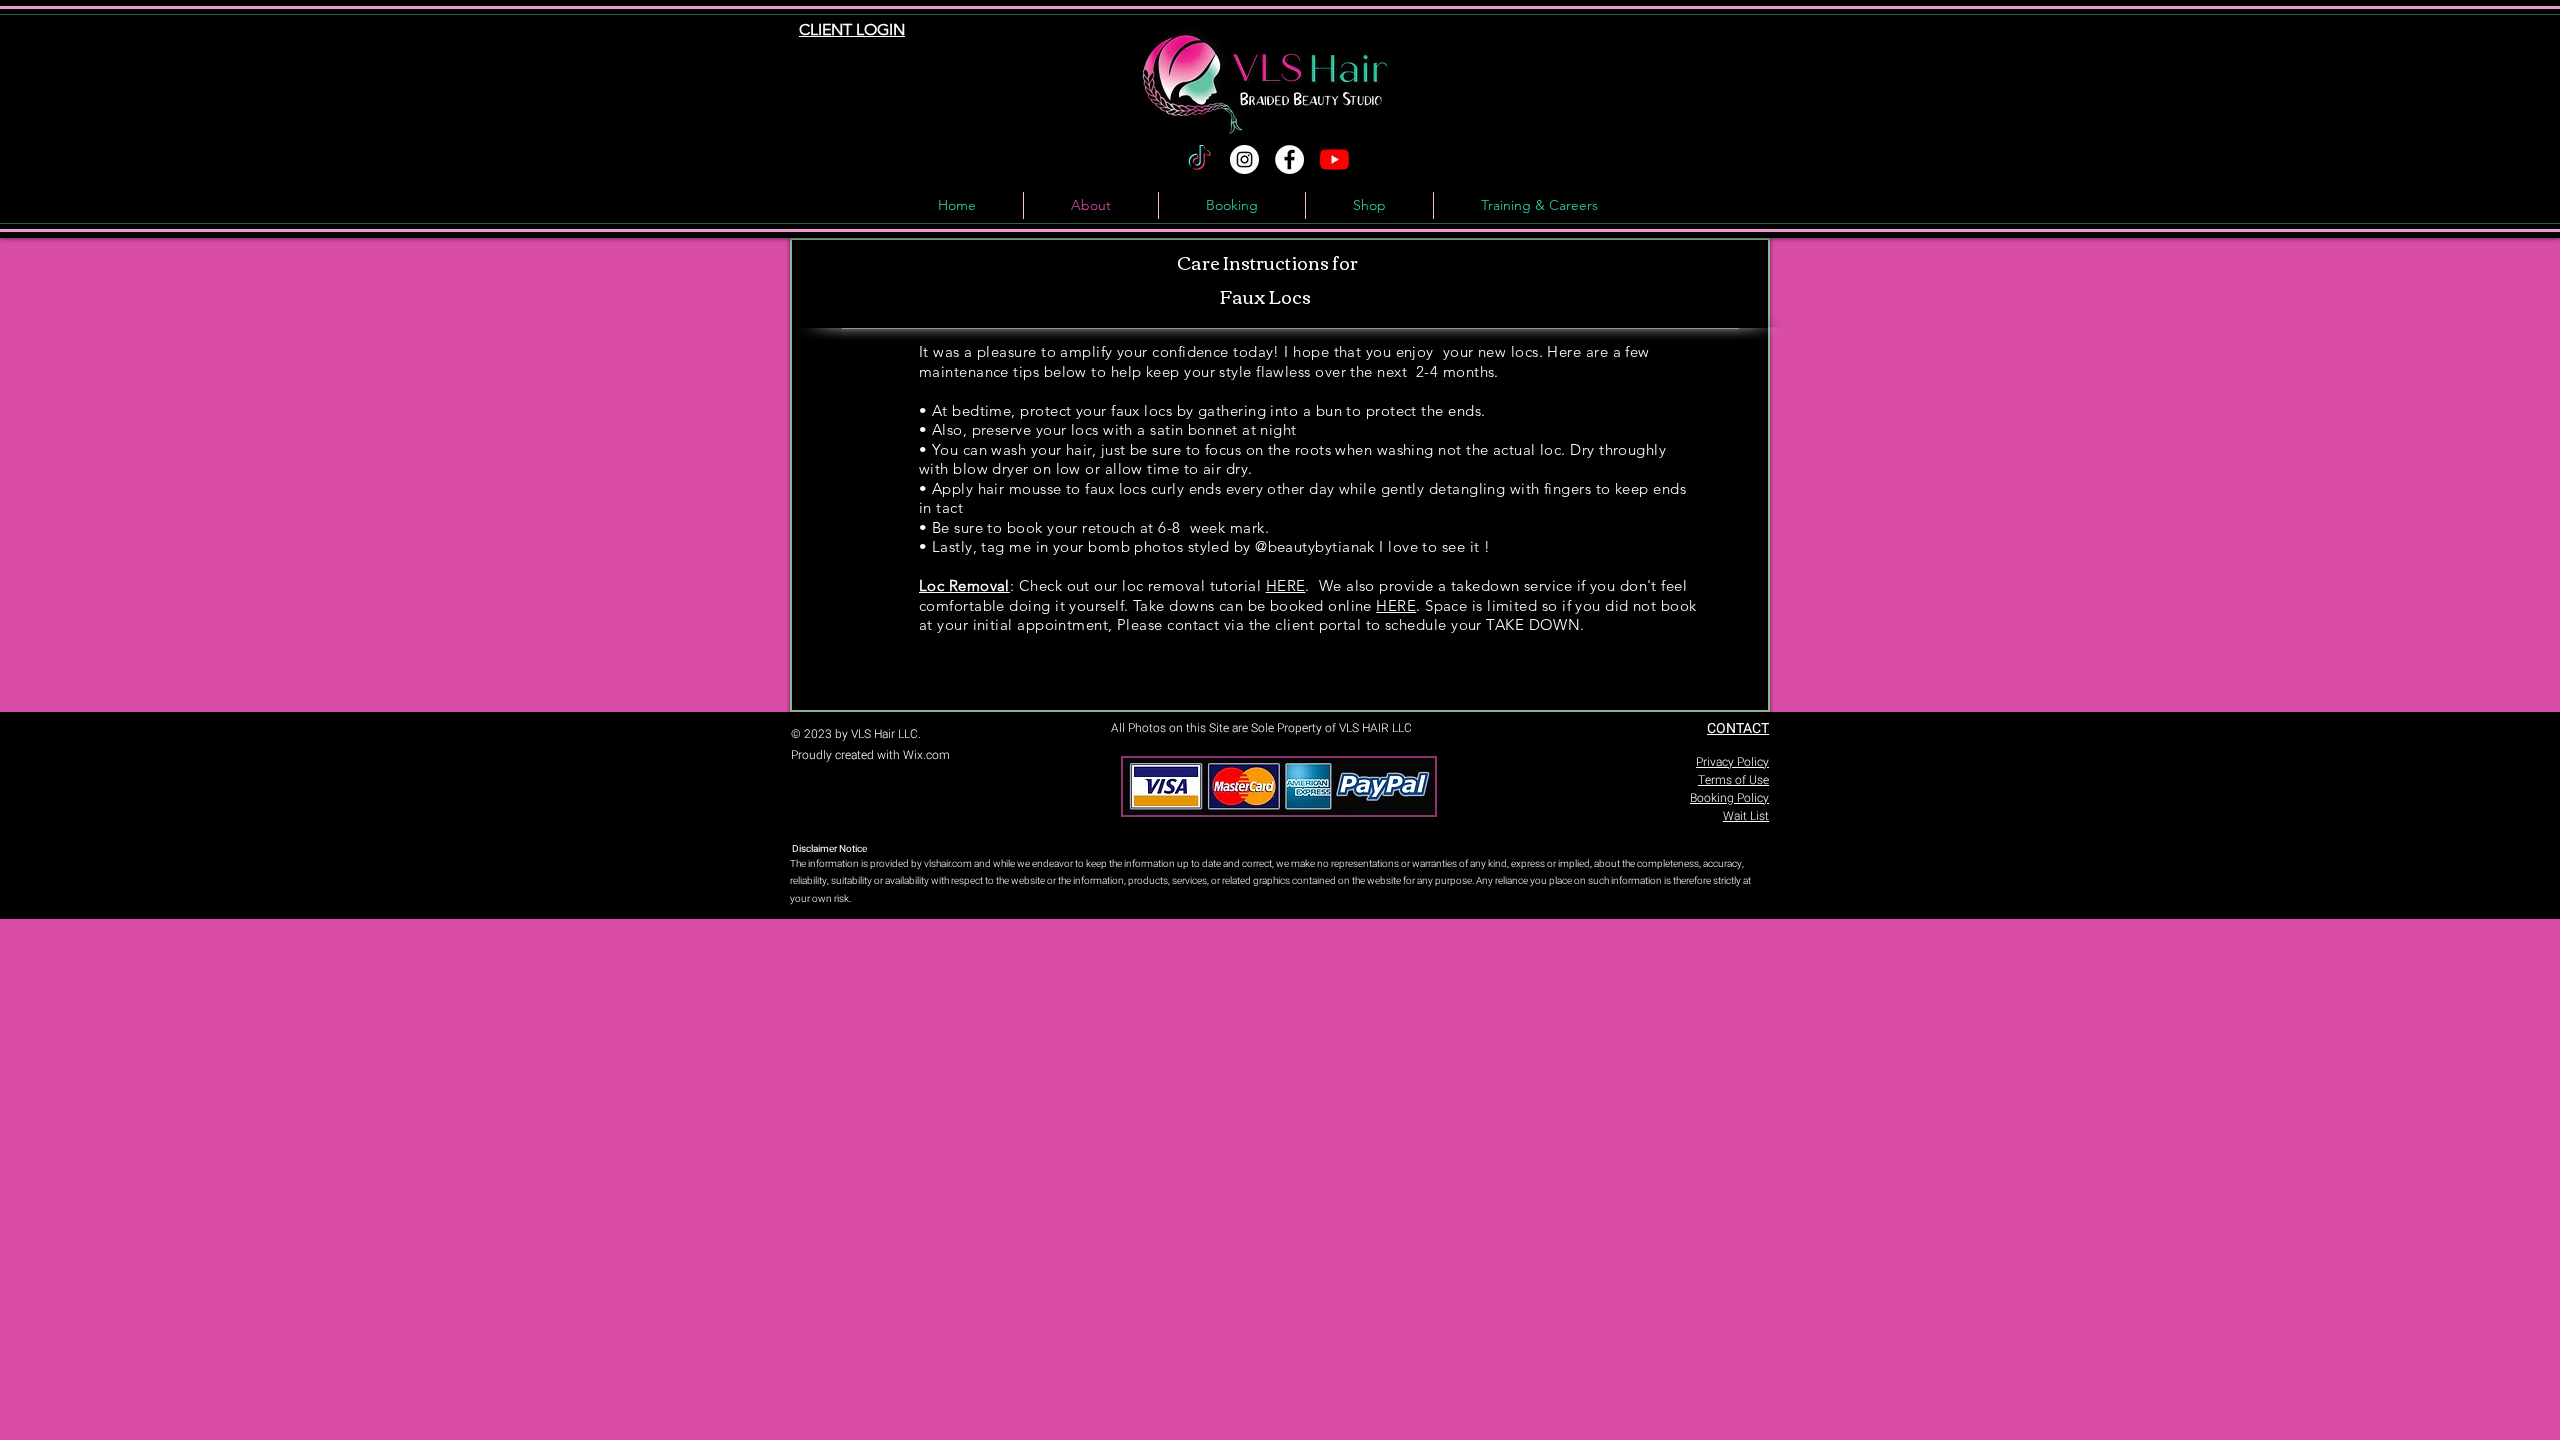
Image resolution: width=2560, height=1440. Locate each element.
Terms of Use (1733, 780)
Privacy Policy (1732, 762)
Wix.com (926, 755)
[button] (1539, 205)
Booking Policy (1729, 798)
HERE (1286, 585)
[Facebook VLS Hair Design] (1289, 159)
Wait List (1746, 816)
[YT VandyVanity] (1334, 159)
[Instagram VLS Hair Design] (1244, 159)
